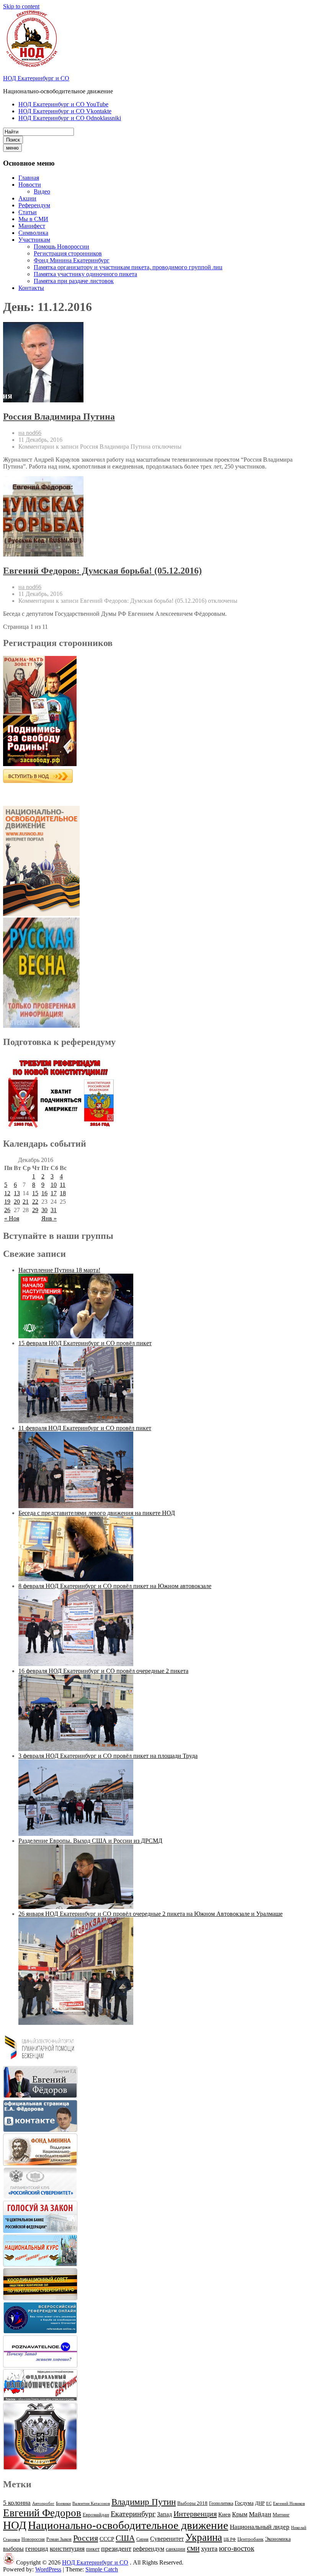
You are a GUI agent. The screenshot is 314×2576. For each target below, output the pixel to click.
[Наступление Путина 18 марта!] (76, 1336)
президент (116, 2548)
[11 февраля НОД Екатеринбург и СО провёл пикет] (76, 1506)
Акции (27, 198)
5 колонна (17, 2503)
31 (54, 1210)
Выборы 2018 (192, 2503)
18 (63, 1193)
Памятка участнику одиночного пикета (85, 274)
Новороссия (33, 2539)
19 (7, 1202)
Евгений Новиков (289, 2504)
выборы (13, 2549)
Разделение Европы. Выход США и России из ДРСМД (90, 1841)
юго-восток (237, 2548)
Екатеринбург (133, 2514)
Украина (204, 2537)
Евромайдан (96, 2515)
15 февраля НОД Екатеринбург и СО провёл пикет (85, 1343)
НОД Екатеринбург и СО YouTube (63, 104)
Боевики (63, 2504)
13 (17, 1193)
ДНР (260, 2503)
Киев (224, 2514)
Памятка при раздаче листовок (74, 281)
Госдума (244, 2503)
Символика (33, 233)
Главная (29, 178)
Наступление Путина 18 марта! (59, 1270)
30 (44, 1210)
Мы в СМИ (33, 219)
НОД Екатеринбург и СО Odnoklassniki (70, 118)
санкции (176, 2549)
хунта (209, 2548)
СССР (107, 2539)
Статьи (28, 212)
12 (7, 1193)
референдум (149, 2549)
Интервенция (195, 2514)
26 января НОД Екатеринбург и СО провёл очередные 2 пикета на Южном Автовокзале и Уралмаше (150, 1914)
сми (193, 2548)
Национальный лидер (260, 2527)
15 (35, 1193)
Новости (30, 185)
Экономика (278, 2539)
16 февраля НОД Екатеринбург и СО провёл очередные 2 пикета (103, 1671)
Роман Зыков (59, 2539)
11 (63, 1185)
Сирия (142, 2539)
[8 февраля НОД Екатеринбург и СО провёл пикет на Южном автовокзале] (76, 1664)
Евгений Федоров (42, 2513)
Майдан (260, 2514)
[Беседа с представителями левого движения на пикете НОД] (76, 1579)
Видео (42, 191)
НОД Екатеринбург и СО (36, 78)
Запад (164, 2514)
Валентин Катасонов (91, 2504)
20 (17, 1202)
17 (54, 1193)
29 (35, 1210)
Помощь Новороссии (61, 247)
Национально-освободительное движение (128, 2525)
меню (12, 148)
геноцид (37, 2548)
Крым (240, 2514)
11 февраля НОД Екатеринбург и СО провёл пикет (85, 1428)
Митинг (281, 2515)
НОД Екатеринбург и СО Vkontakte (65, 111)
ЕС (269, 2503)
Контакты (31, 288)
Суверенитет (167, 2539)
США (125, 2538)
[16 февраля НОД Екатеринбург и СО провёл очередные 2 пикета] (76, 1749)
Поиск (13, 140)
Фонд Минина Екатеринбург (72, 260)
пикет (93, 2549)
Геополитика (221, 2503)
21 (26, 1202)
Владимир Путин (144, 2502)
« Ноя (12, 1218)
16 (44, 1193)
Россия (86, 2538)
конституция (67, 2549)
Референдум (34, 205)
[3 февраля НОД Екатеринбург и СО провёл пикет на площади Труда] (76, 1834)
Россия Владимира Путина (59, 417)
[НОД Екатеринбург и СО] (9, 2562)
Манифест (32, 226)
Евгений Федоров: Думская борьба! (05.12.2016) (102, 571)
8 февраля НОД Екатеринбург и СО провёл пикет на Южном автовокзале (115, 1586)
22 (35, 1202)
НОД (15, 2525)
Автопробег (43, 2503)
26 (7, 1210)
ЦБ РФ (230, 2539)
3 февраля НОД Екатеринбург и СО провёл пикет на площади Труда (108, 1756)
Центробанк (250, 2539)
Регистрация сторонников (68, 253)
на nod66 (30, 433)
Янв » (49, 1218)
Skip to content (21, 6)
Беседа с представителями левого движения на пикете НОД (97, 1513)
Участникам (34, 240)
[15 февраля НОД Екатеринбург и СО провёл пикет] (76, 1421)
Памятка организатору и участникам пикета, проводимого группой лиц (128, 267)
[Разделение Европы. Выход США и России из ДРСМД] (76, 1907)
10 (54, 1185)
